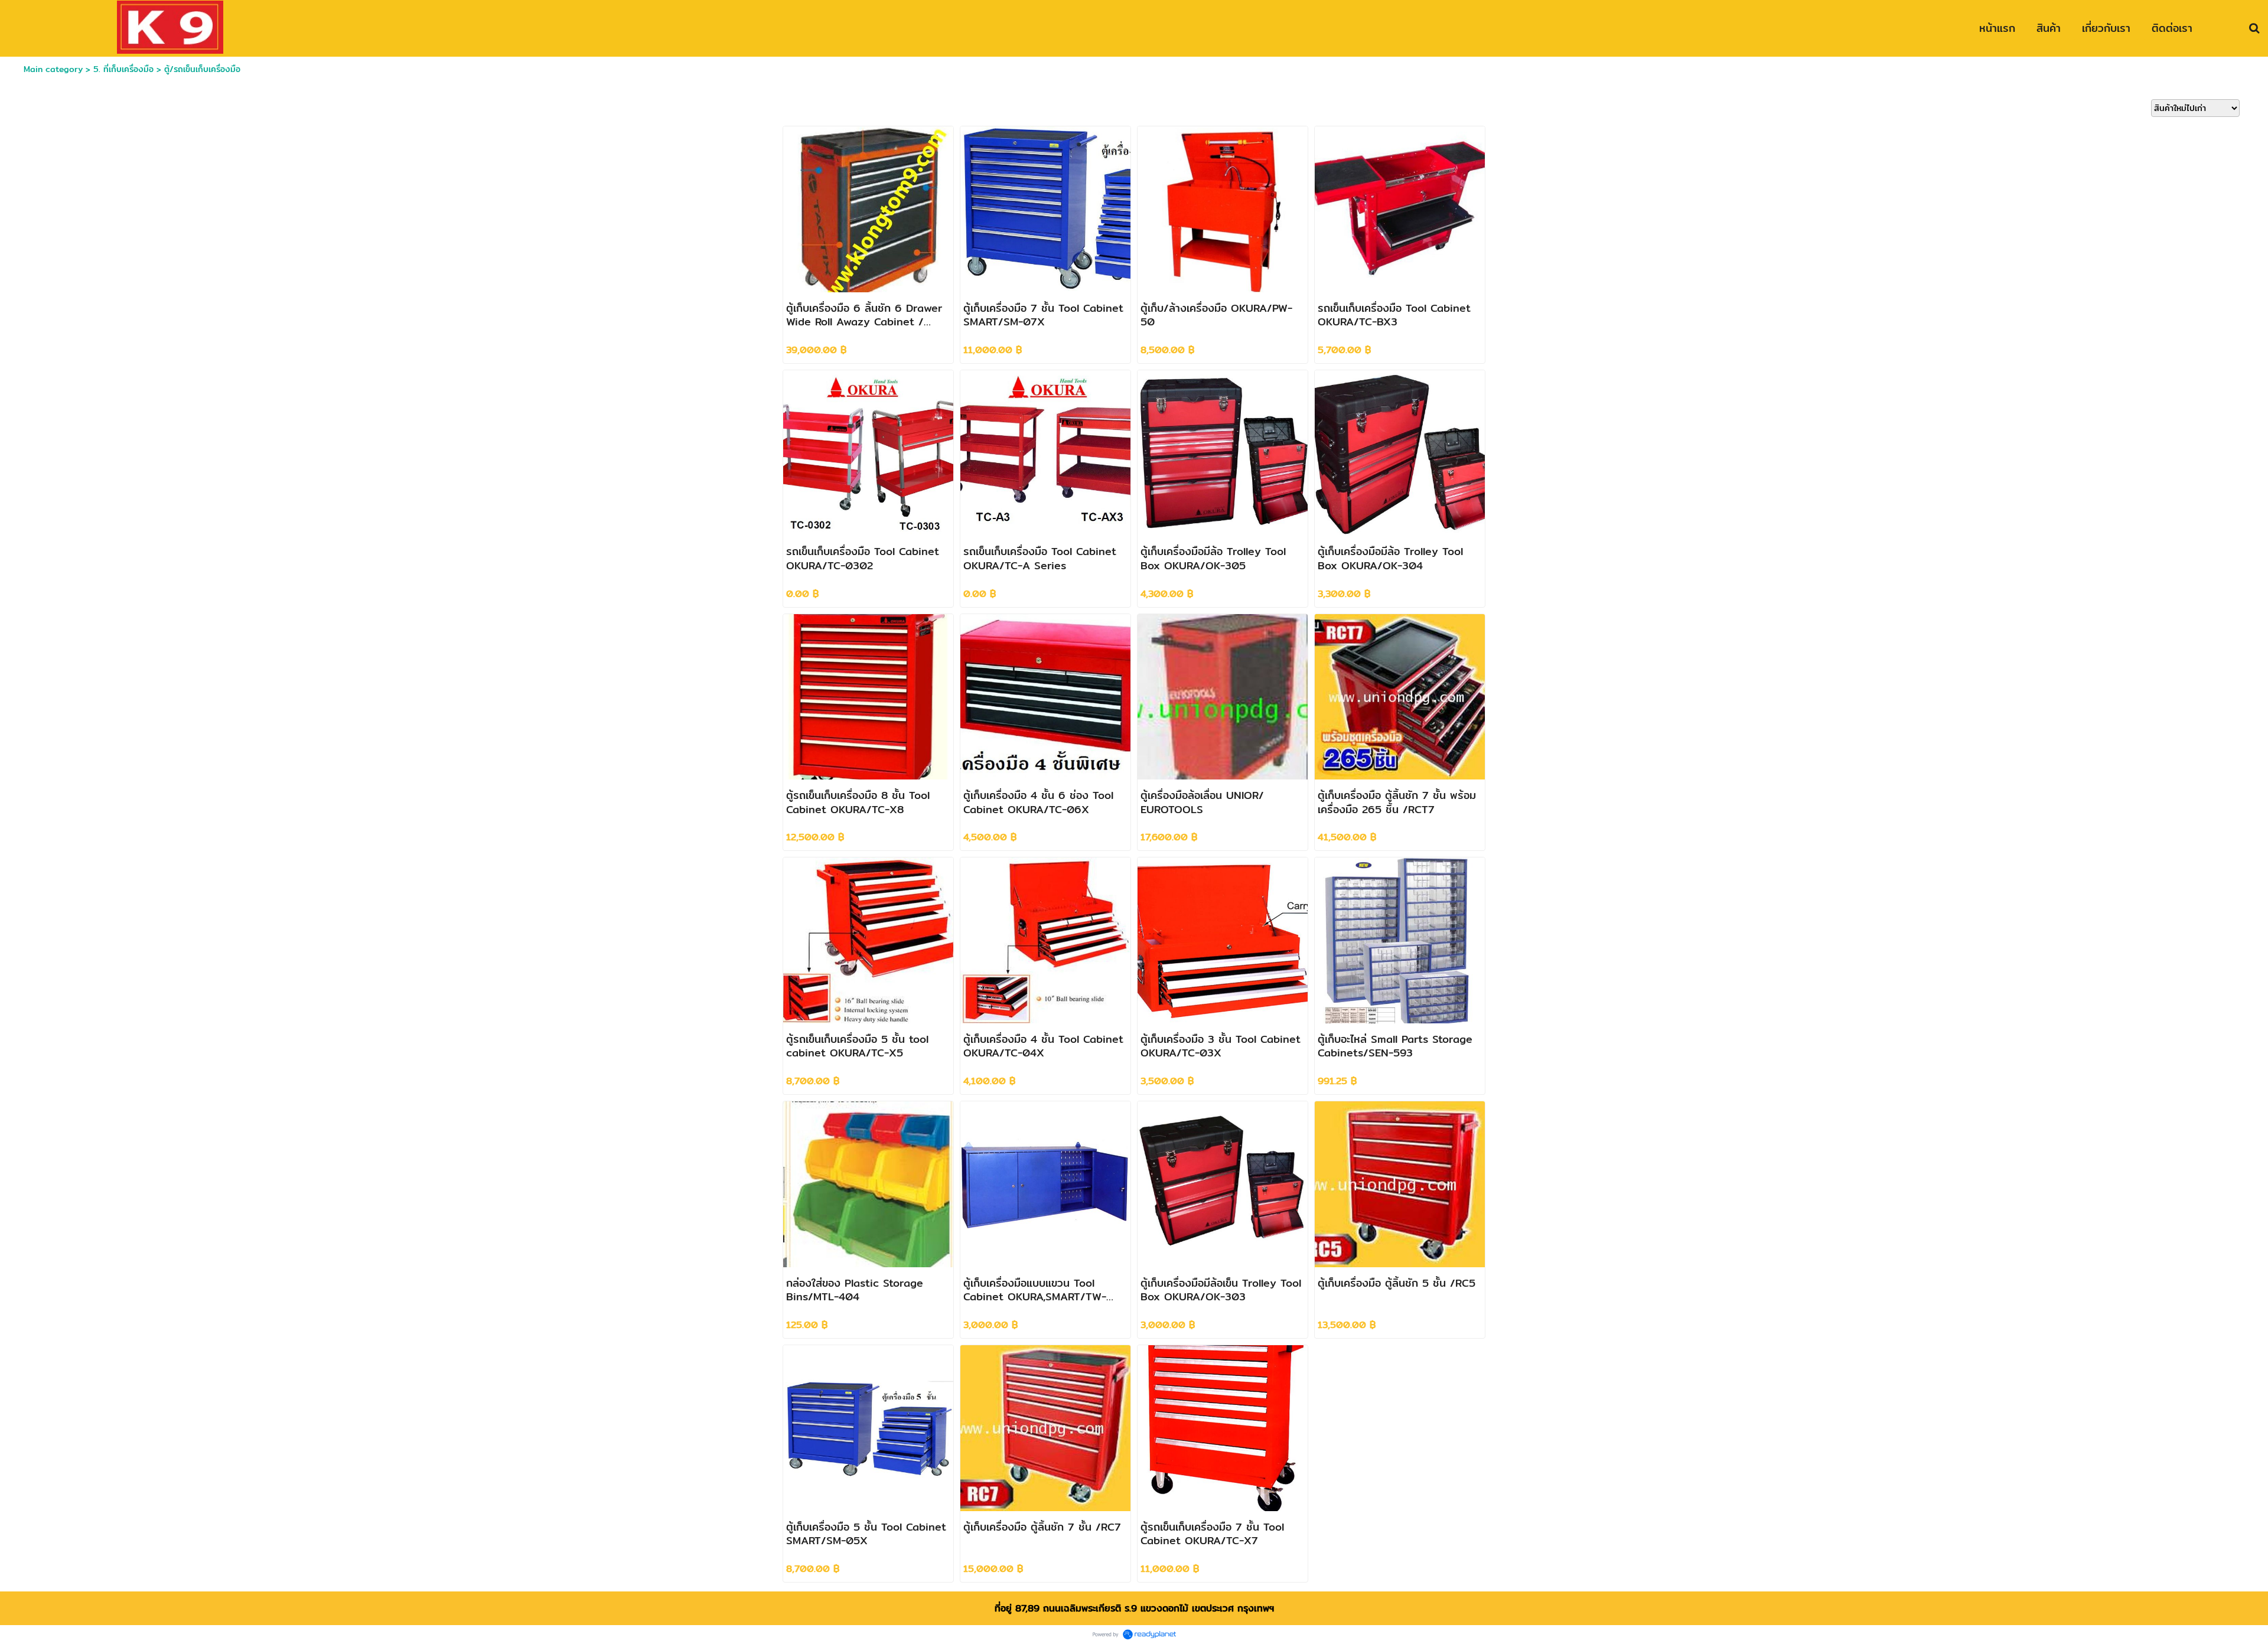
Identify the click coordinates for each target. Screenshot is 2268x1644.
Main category (53, 69)
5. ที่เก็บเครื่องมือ (123, 69)
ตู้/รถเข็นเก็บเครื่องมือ (202, 69)
